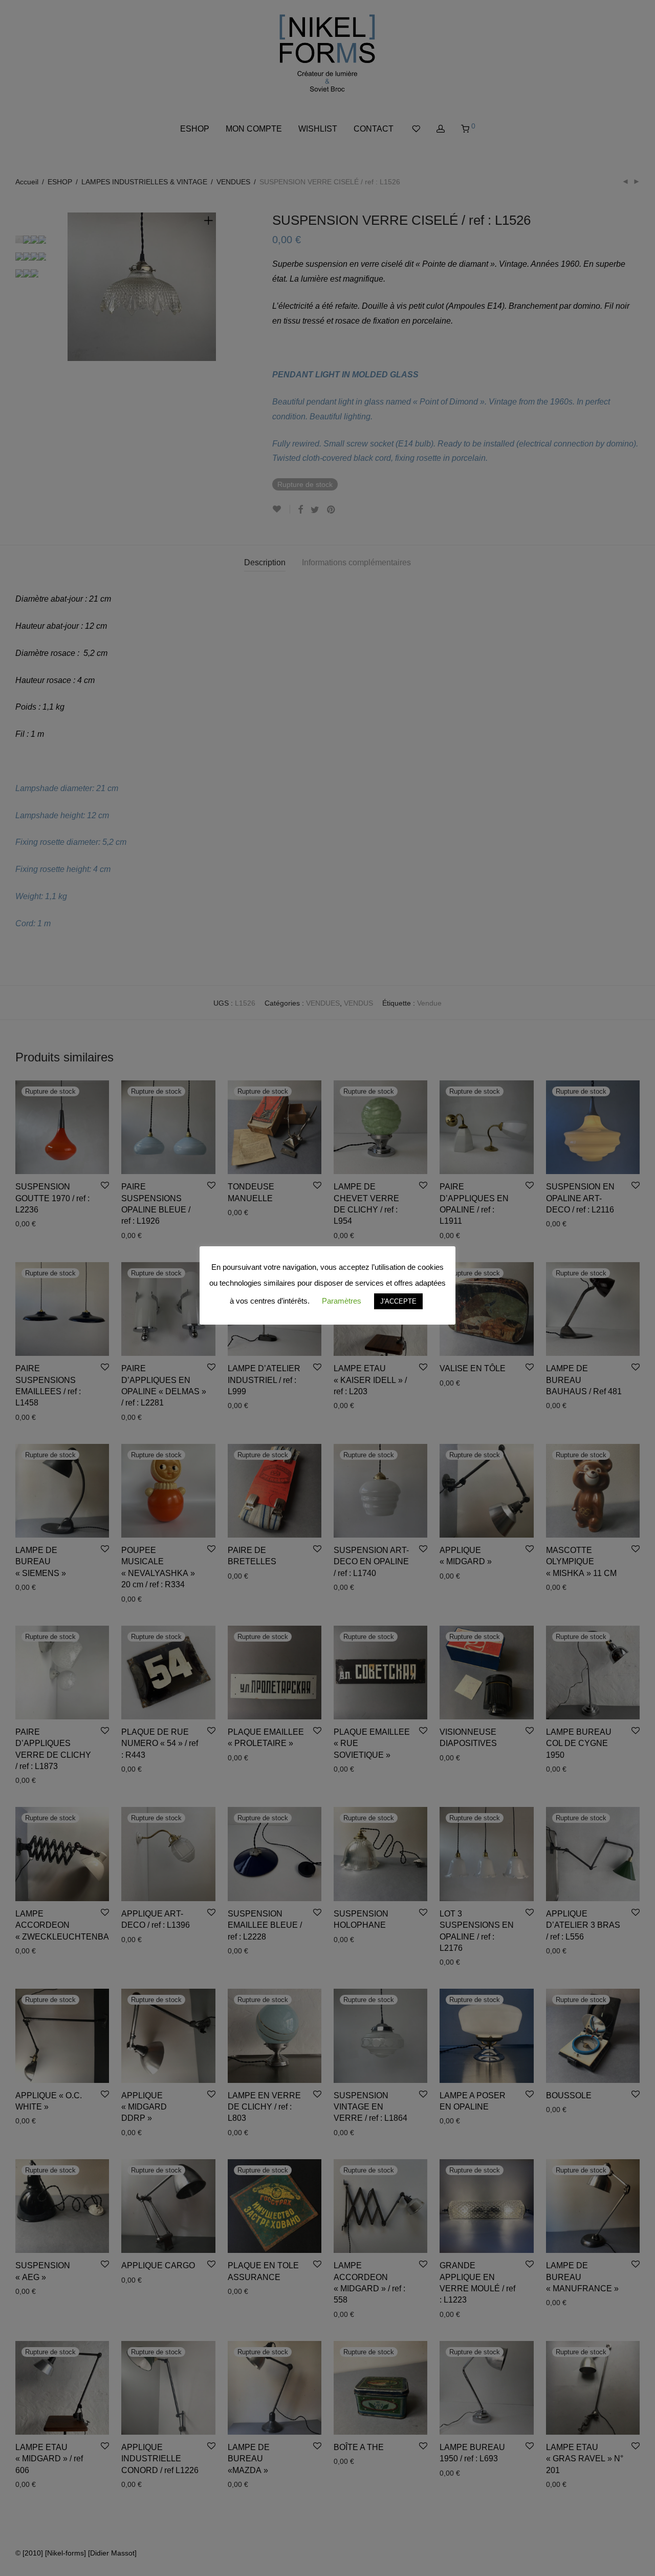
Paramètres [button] (342, 1301)
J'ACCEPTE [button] (398, 1301)
